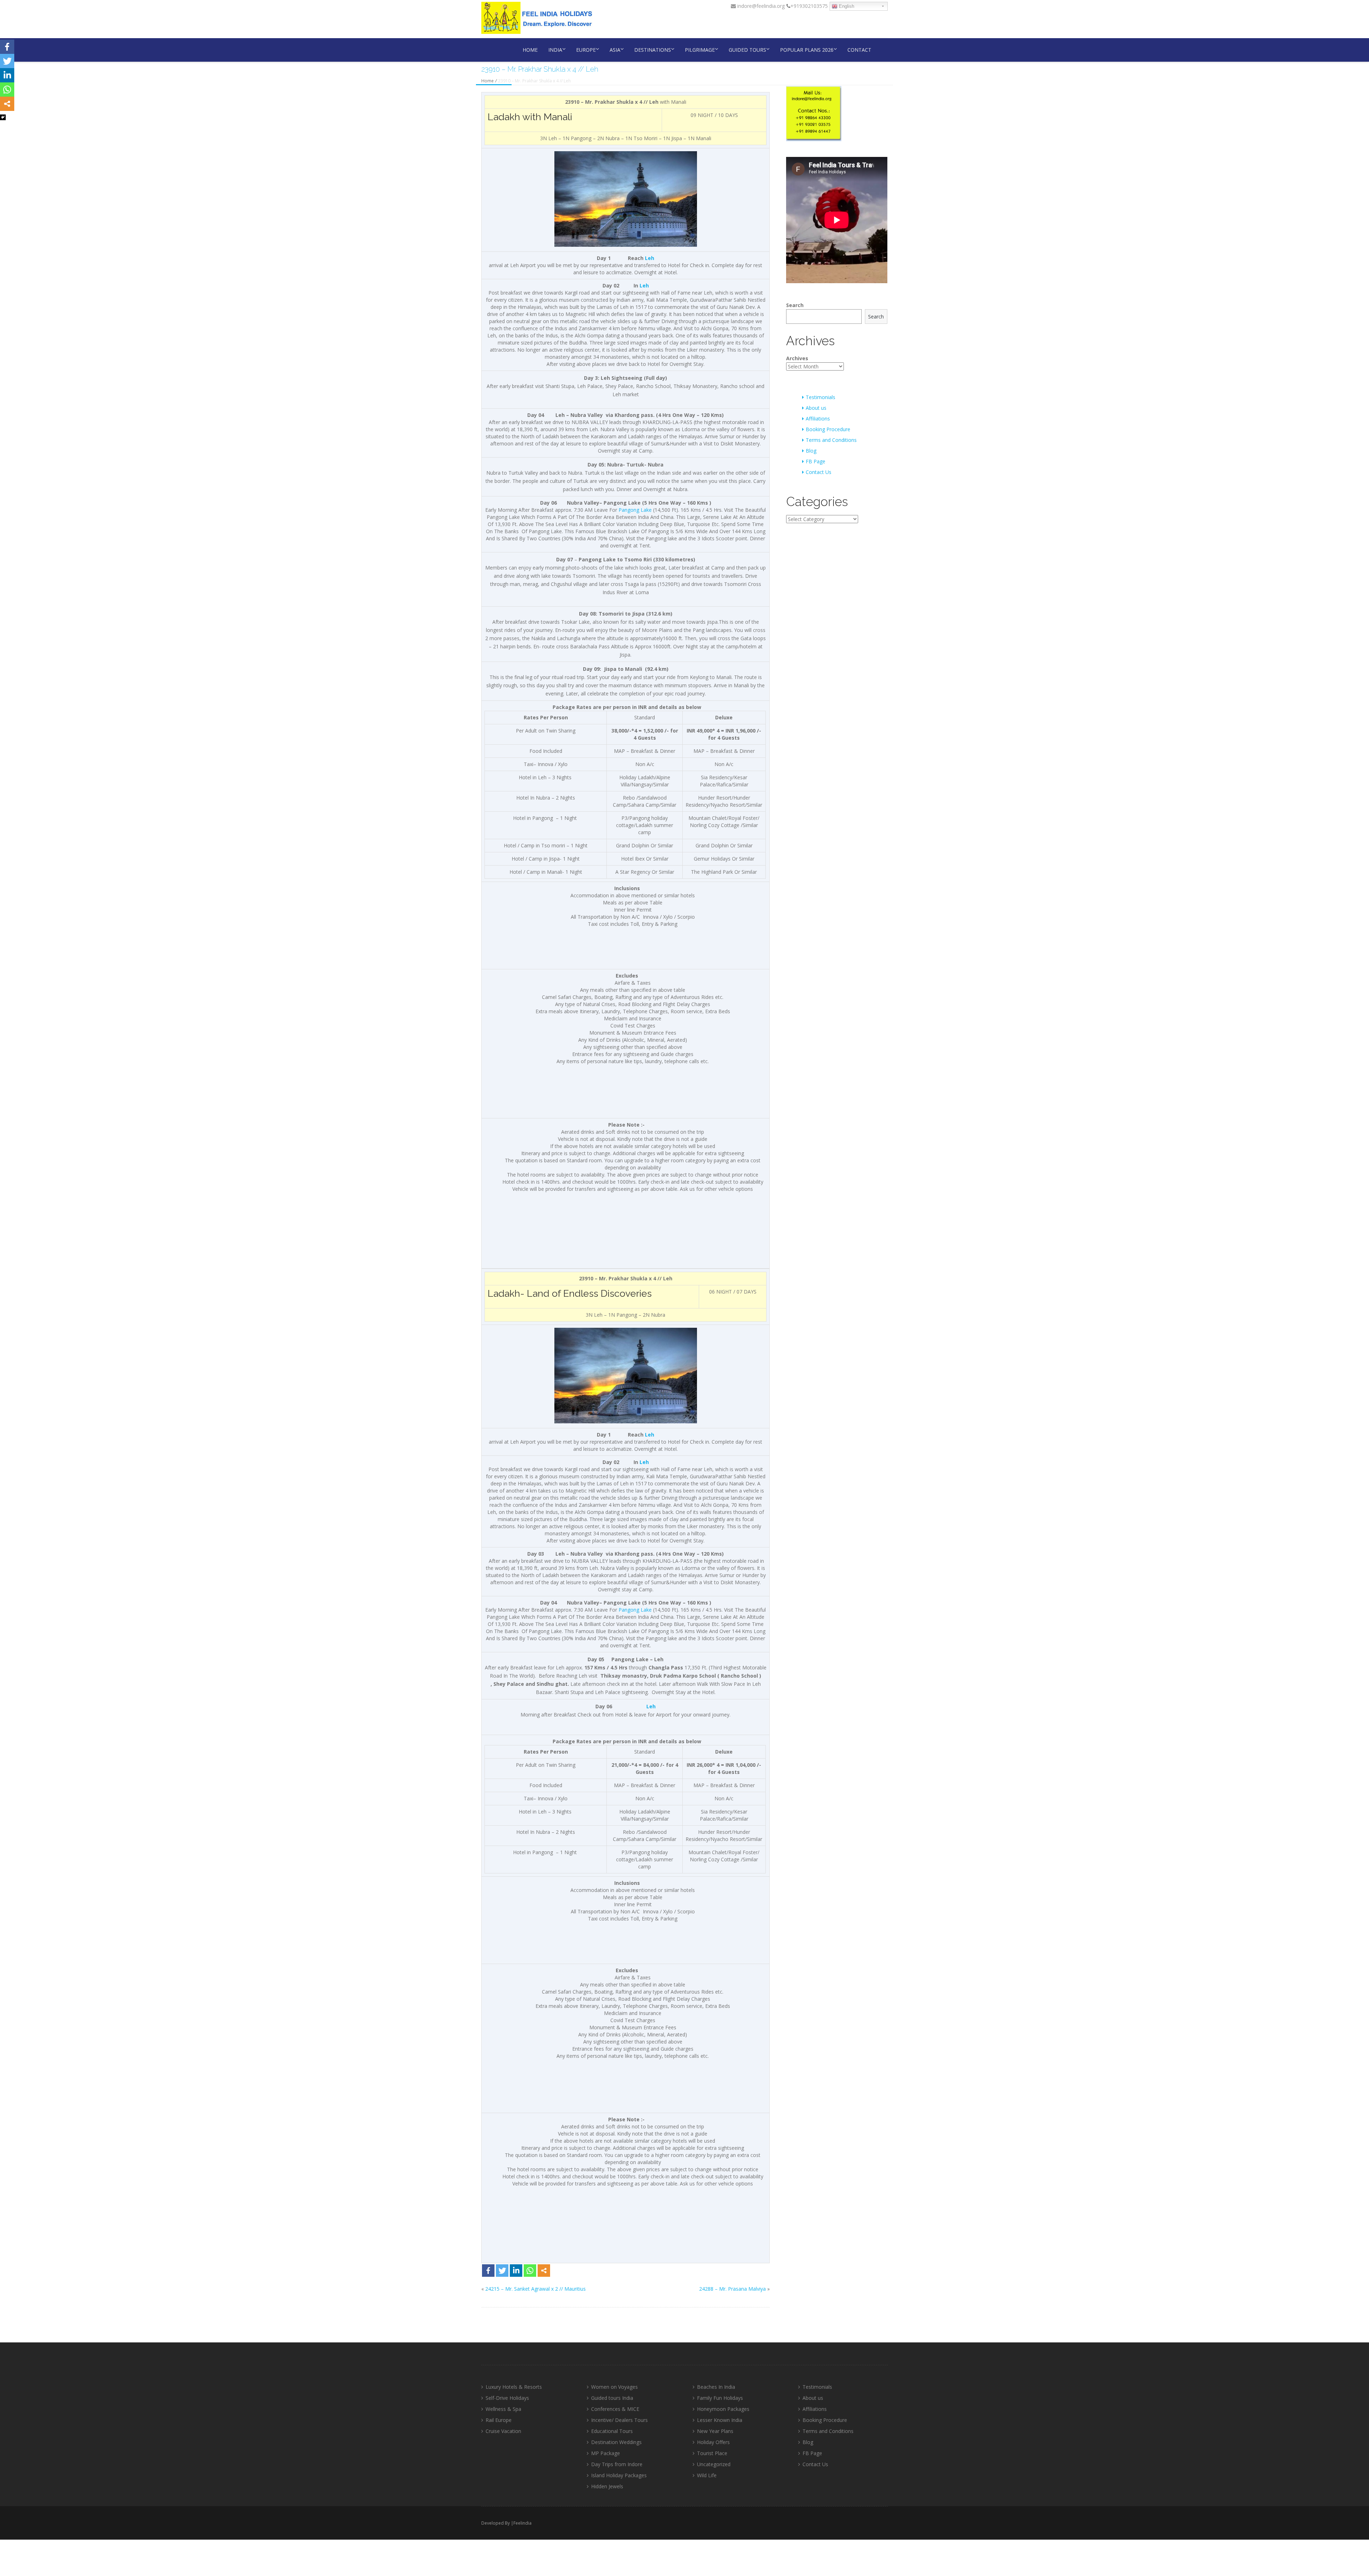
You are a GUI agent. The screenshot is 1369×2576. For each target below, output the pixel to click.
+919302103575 (809, 6)
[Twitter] (502, 2271)
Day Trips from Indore (617, 2464)
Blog (811, 451)
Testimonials (821, 397)
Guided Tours (747, 50)
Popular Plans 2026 (807, 50)
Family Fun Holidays (720, 2398)
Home (530, 50)
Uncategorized (714, 2464)
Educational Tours (612, 2431)
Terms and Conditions (831, 440)
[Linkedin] (516, 2271)
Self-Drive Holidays (507, 2398)
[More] (544, 2271)
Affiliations (818, 419)
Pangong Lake (635, 510)
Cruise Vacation (503, 2431)
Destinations (653, 50)
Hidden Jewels (607, 2486)
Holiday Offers (713, 2442)
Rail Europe (499, 2420)
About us (816, 408)
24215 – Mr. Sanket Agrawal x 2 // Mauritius (535, 2289)
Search (795, 305)
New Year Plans (715, 2431)
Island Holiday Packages (619, 2475)
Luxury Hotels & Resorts (514, 2387)
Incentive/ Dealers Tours (619, 2420)
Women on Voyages (614, 2387)
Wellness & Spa (503, 2409)
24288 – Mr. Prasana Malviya (732, 2289)
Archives (797, 358)
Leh (650, 258)
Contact (859, 50)
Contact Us (819, 472)
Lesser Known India (720, 2420)
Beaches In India (716, 2387)
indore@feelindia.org (760, 6)
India (555, 50)
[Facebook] (488, 2271)
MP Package (606, 2453)
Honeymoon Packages (723, 2409)
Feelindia (522, 2523)
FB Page (816, 461)
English (846, 6)
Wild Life (707, 2475)
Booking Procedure (828, 429)
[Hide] (3, 117)
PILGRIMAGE (700, 50)
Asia (615, 50)
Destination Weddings (616, 2442)
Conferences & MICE (615, 2409)
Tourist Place (712, 2453)
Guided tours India (612, 2398)
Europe (586, 50)
